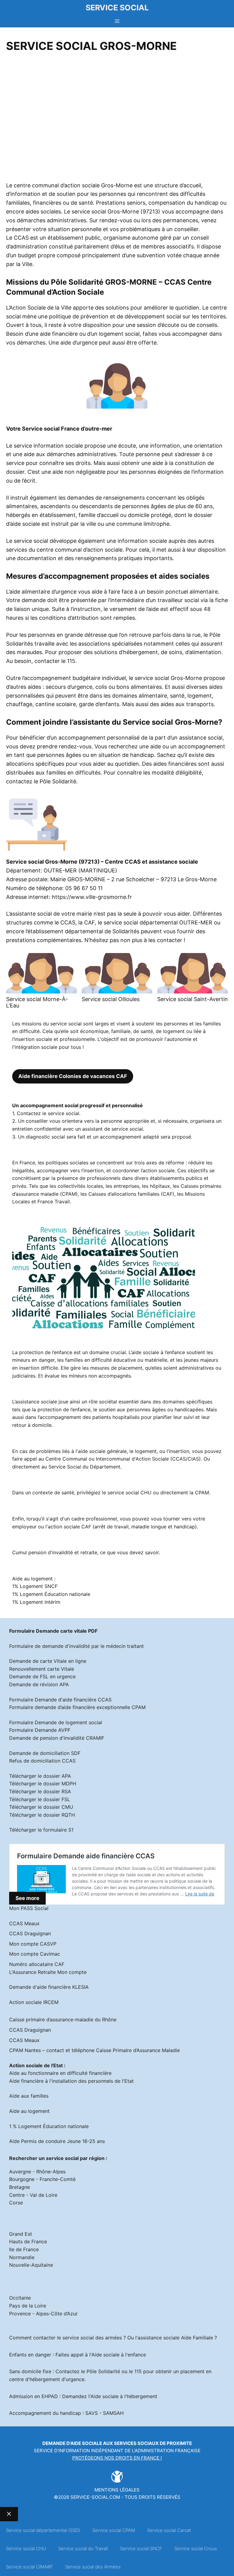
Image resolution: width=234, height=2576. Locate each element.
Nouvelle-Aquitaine (31, 2265)
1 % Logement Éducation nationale (49, 2126)
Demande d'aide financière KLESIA (49, 1987)
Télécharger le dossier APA (40, 1776)
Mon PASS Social (29, 1908)
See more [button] (27, 1898)
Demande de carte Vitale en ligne (48, 1661)
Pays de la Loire (28, 2306)
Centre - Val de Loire (33, 2195)
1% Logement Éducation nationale (51, 1594)
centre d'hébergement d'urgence (47, 2379)
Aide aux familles (29, 2096)
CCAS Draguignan (30, 1933)
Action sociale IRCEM (34, 2002)
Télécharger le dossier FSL (40, 1799)
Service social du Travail (83, 2548)
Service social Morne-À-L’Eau (37, 1002)
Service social (117, 8)
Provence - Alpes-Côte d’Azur (43, 2314)
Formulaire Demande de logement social (56, 1722)
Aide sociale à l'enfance (119, 2355)
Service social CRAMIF (30, 2567)
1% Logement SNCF (35, 1586)
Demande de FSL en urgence (42, 1676)
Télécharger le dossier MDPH (43, 1784)
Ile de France (24, 2249)
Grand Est (21, 2234)
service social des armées (92, 2338)
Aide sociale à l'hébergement (124, 2396)
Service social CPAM (114, 2530)
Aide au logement (29, 2111)
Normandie (22, 2257)
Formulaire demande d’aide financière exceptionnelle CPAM (77, 1707)
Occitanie (20, 2298)
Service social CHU (26, 2548)
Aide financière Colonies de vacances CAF (73, 1076)
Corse (16, 2203)
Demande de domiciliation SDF (45, 1753)
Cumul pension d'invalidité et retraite (55, 1552)
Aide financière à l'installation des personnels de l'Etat (71, 2081)
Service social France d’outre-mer (67, 429)
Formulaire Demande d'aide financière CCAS (60, 1700)
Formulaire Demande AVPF (40, 1730)
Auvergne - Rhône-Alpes (37, 2172)
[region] (117, 119)
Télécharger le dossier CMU (41, 1807)
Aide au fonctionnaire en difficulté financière (60, 2073)
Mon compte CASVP (33, 1944)
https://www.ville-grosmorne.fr (92, 897)
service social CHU (129, 1493)
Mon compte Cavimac (35, 1954)
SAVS (92, 2413)
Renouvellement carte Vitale (42, 1669)
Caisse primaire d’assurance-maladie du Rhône (63, 2020)
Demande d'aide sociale (72, 2443)
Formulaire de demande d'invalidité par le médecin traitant (76, 1646)
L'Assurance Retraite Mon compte (48, 1972)
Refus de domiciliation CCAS (42, 1761)
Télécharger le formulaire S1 (41, 1830)
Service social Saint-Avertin (193, 999)
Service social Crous (196, 2548)
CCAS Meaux (24, 1923)
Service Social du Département (84, 1467)
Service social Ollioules (111, 999)
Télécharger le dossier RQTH (42, 1815)
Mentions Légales (117, 2490)
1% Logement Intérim (36, 1602)
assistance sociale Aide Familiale (175, 2338)
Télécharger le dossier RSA (40, 1791)
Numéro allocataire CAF (37, 1964)
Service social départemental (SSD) (43, 2530)
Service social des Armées (93, 2567)
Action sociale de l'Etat (36, 2065)
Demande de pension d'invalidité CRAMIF (57, 1738)
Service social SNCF (141, 2548)
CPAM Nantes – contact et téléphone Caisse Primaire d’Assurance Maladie (94, 2050)
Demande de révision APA (39, 1684)
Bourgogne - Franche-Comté (42, 2179)
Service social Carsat (169, 2530)
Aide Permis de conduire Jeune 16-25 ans (57, 2141)
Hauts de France (28, 2241)
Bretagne (19, 2187)
